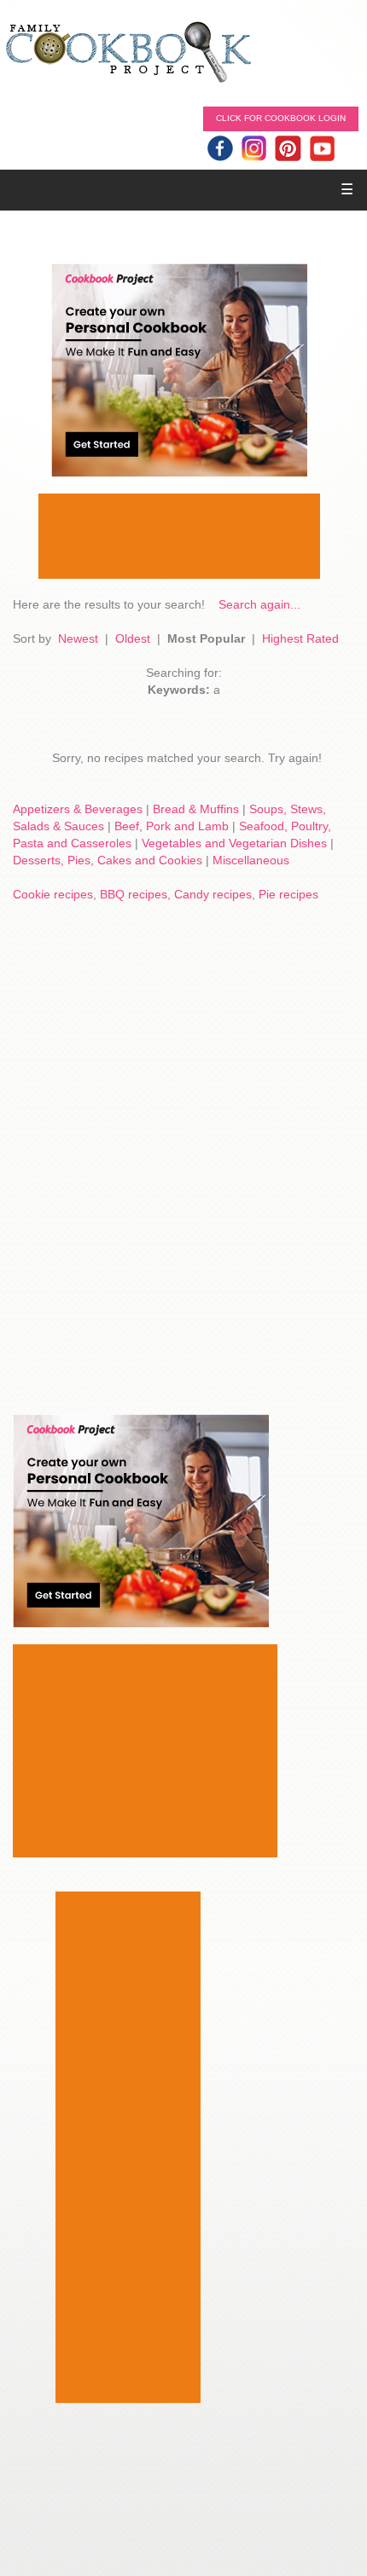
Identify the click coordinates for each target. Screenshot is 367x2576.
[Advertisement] (179, 536)
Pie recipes (288, 894)
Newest (78, 638)
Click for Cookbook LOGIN (281, 118)
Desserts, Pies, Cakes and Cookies (108, 860)
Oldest (133, 638)
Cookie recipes (53, 894)
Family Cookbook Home (128, 53)
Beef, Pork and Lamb (172, 826)
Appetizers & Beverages (78, 809)
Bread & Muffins (196, 809)
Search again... (259, 604)
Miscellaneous (251, 860)
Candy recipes (213, 894)
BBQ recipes (134, 894)
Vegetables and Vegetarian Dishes (234, 843)
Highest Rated (300, 638)
